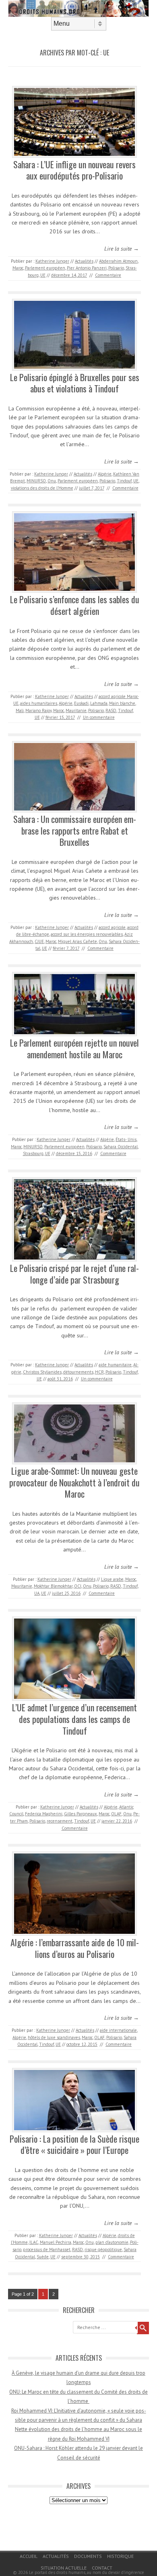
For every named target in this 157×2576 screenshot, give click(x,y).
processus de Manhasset (47, 2249)
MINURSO (36, 481)
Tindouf (124, 481)
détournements (78, 1372)
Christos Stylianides (42, 1372)
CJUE (39, 941)
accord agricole (112, 927)
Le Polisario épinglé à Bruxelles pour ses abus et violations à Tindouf (75, 383)
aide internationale (118, 2030)
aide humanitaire (115, 1365)
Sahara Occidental (121, 1147)
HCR (99, 1372)
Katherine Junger (52, 261)
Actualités (84, 261)
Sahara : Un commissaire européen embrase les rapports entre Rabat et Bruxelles (75, 830)
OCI (78, 1586)
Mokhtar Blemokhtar (53, 1586)
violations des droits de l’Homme (42, 488)
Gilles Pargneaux (81, 1814)
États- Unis (126, 1139)
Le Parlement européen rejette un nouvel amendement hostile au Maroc (74, 1048)
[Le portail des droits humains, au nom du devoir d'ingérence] (78, 15)
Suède (43, 2257)
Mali (20, 710)
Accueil (29, 2556)
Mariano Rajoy (38, 710)
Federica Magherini (44, 1814)
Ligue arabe (112, 1579)
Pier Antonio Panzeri (87, 268)
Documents (88, 2556)
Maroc (18, 268)
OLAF (116, 1814)
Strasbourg (33, 1153)
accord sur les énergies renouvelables (87, 934)
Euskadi (81, 703)
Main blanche (122, 703)
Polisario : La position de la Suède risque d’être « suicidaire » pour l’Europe (74, 2144)
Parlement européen (45, 268)
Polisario (116, 268)
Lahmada (99, 703)
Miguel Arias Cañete (77, 941)
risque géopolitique (103, 2249)
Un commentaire (99, 717)
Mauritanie (76, 710)
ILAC (34, 2242)
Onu (52, 481)
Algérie (105, 474)
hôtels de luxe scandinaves (54, 2037)
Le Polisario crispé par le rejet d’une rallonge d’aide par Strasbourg (74, 1274)
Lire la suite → (122, 249)
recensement (60, 1821)
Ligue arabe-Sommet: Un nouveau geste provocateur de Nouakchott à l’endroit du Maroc (74, 1482)
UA (37, 1593)
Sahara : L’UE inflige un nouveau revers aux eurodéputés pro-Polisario (74, 170)
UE (43, 275)
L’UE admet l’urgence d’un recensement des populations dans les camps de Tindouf (74, 1719)
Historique (120, 2556)
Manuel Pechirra (56, 2242)
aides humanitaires (39, 703)
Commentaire (108, 275)
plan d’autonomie (112, 2242)
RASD (111, 710)
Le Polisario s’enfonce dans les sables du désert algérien (75, 605)
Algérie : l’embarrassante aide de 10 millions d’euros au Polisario (75, 1948)
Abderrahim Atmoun (118, 261)
